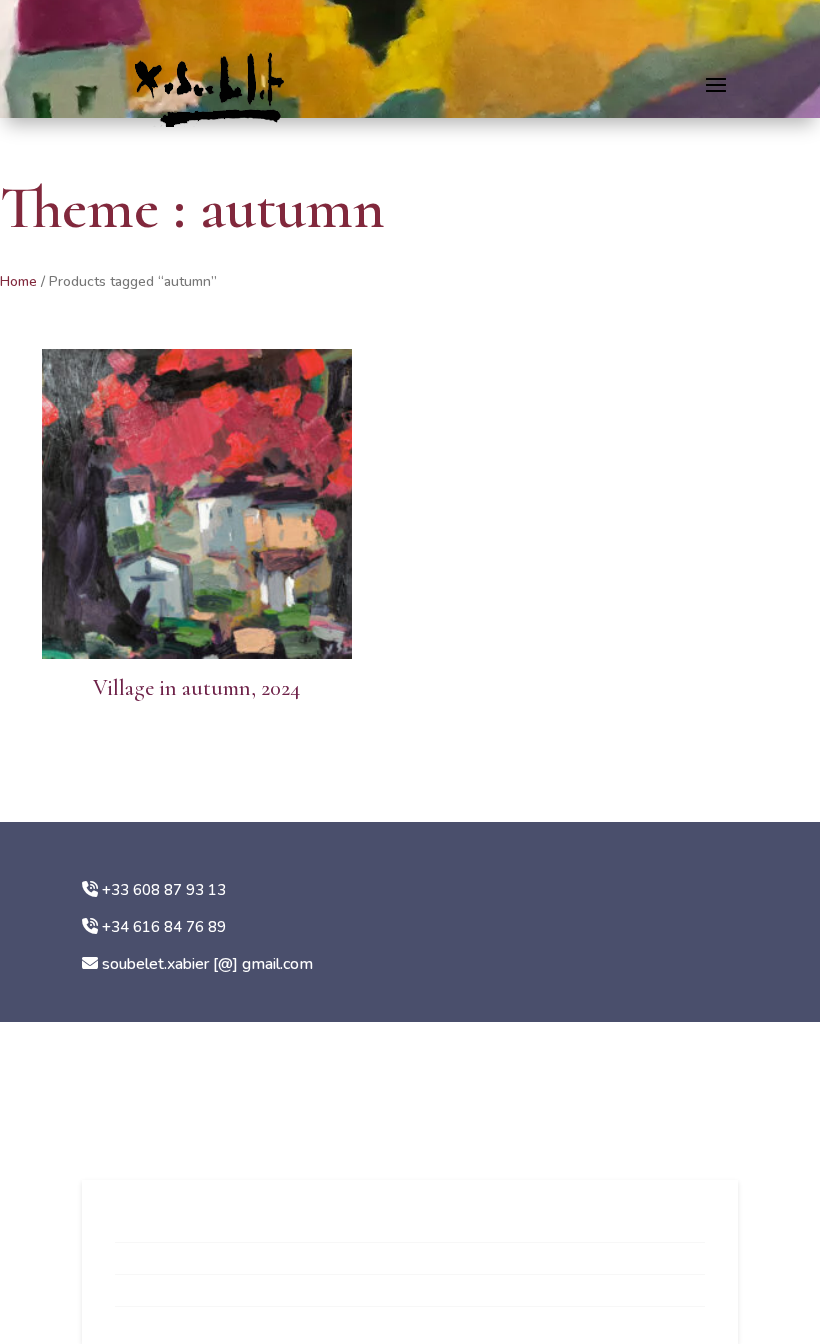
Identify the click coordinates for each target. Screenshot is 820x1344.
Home (18, 281)
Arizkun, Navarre (151, 1068)
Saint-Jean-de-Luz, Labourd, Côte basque (236, 1038)
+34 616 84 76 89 (164, 927)
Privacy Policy (162, 1263)
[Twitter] (198, 1116)
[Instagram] (91, 1116)
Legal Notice (158, 1295)
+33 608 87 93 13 (164, 890)
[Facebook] (127, 1116)
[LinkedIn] (162, 1116)
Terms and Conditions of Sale (213, 1231)
